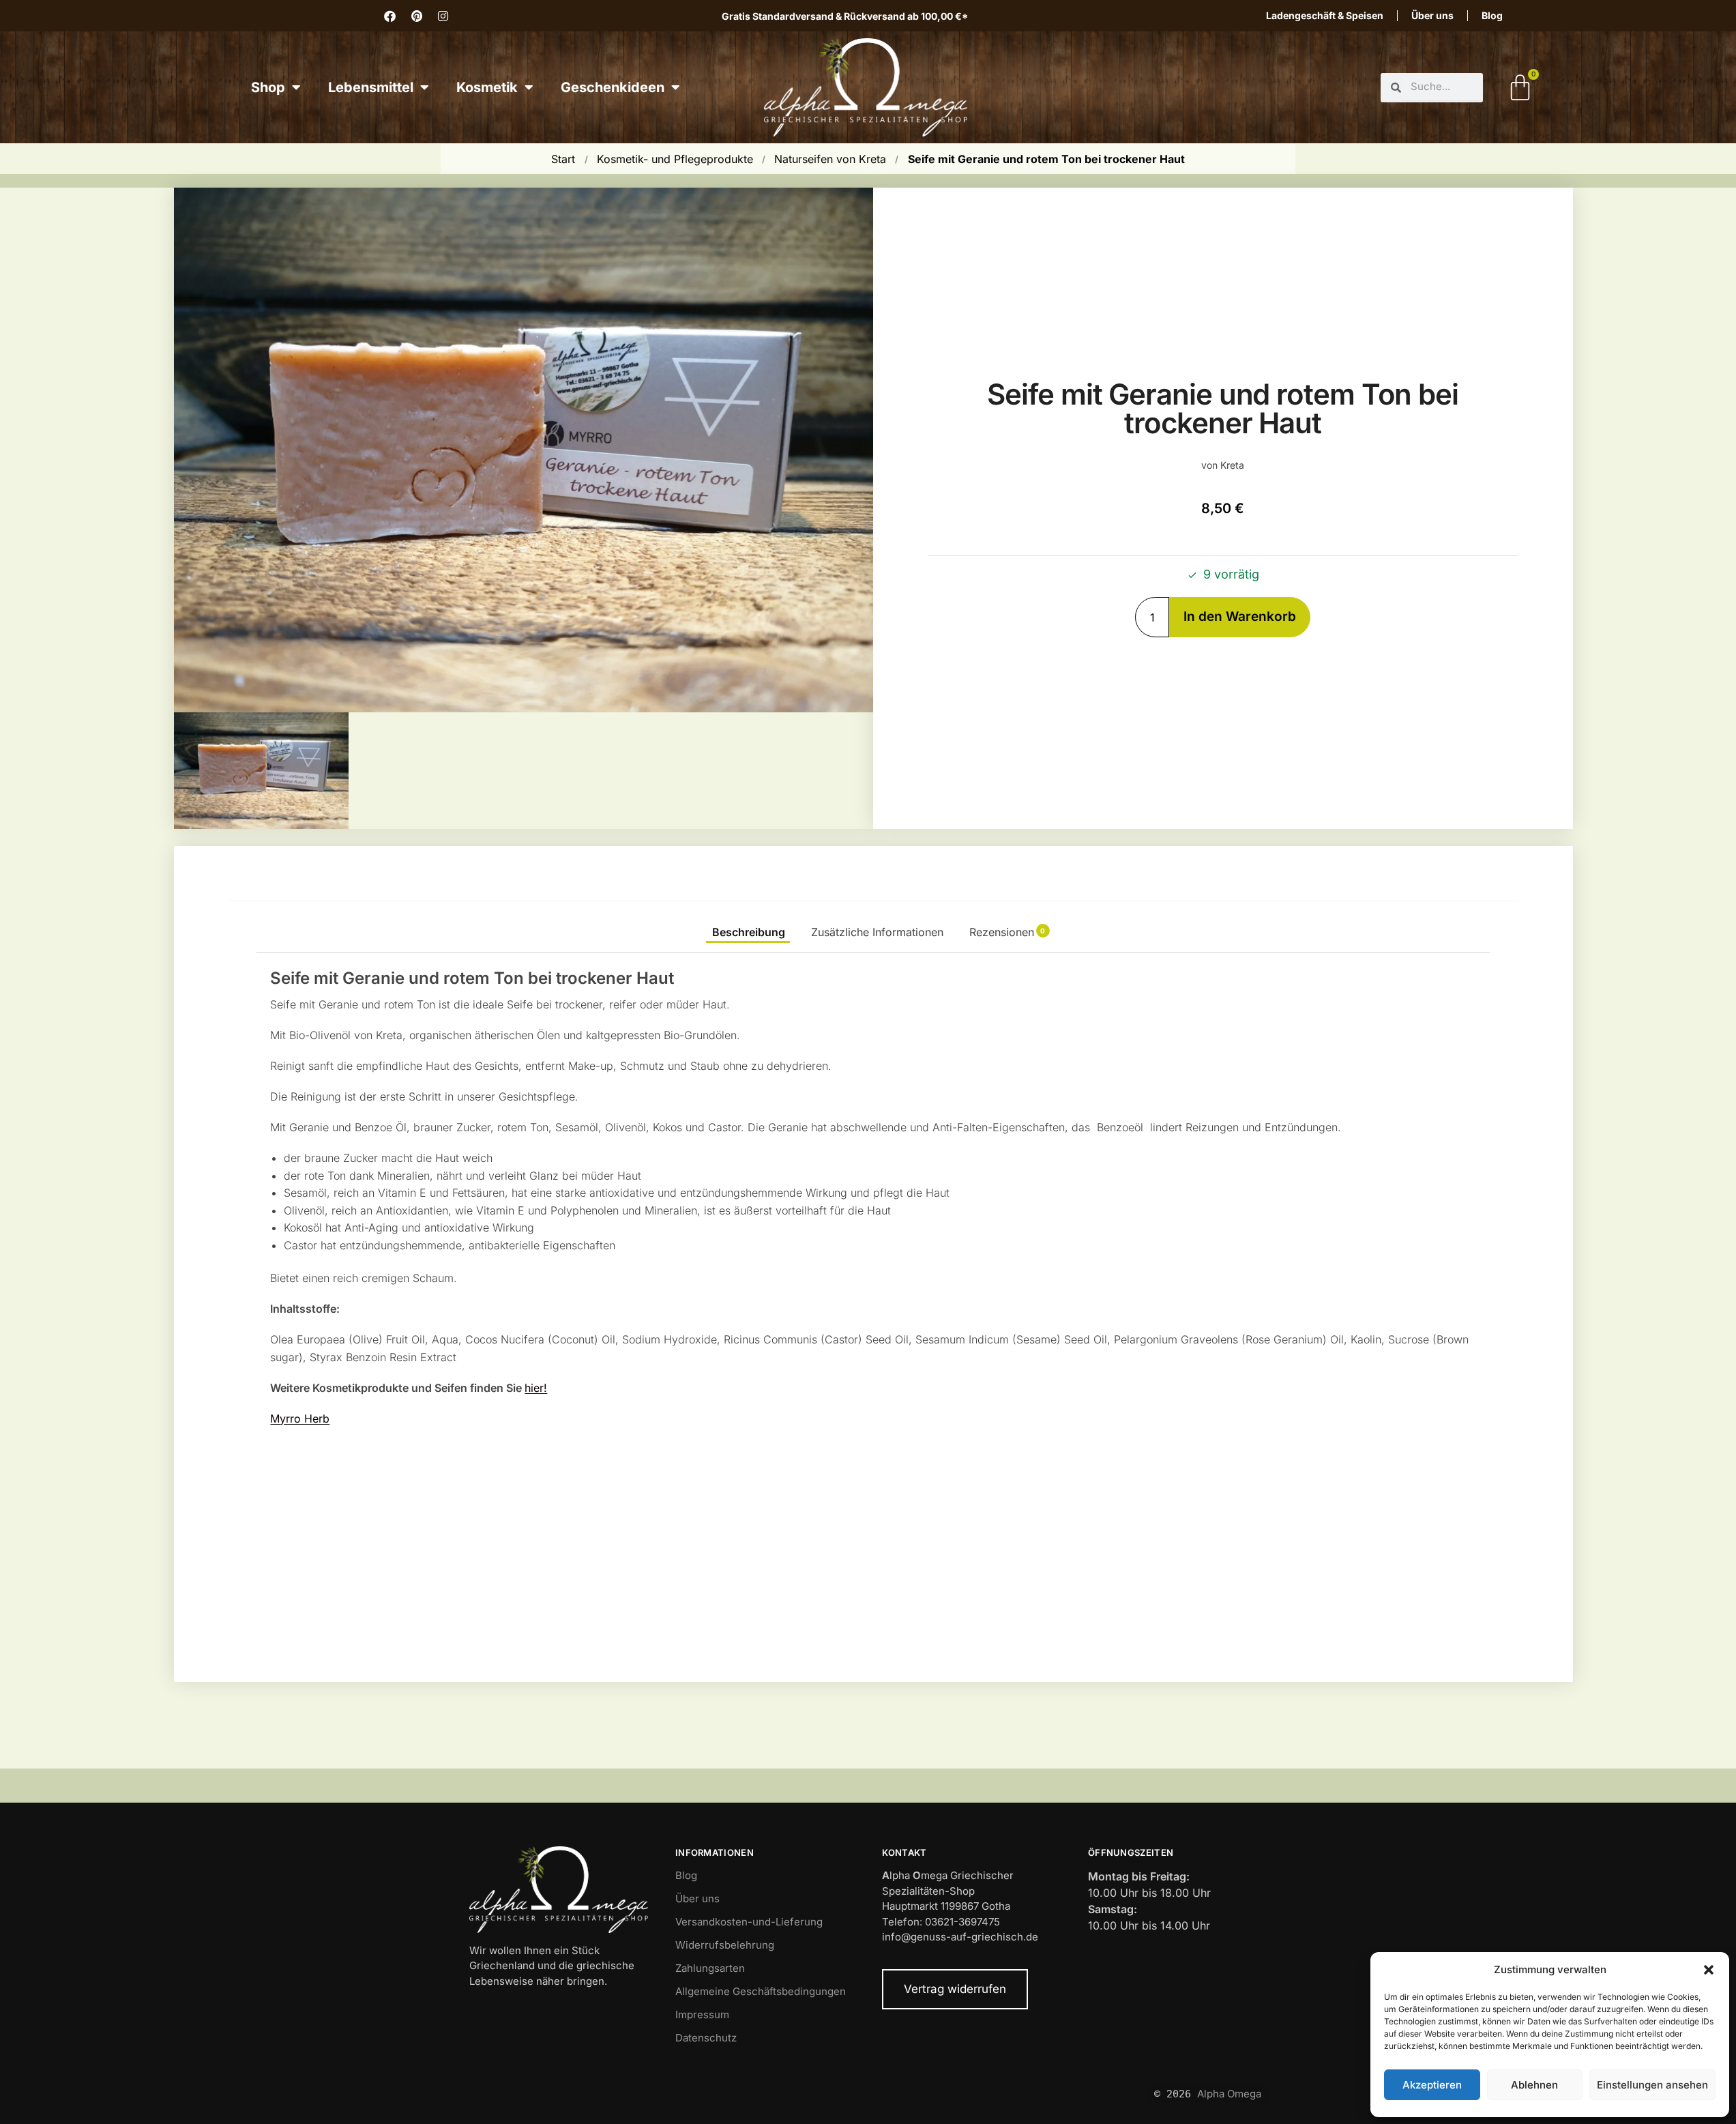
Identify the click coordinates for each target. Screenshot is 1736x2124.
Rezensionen (1007, 932)
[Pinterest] (417, 16)
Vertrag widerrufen (955, 1989)
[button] (1709, 1970)
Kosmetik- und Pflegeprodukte (675, 159)
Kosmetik (487, 87)
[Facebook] (390, 16)
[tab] (748, 932)
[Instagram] (443, 16)
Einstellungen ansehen (1652, 2085)
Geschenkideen (613, 87)
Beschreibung (749, 932)
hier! (536, 1388)
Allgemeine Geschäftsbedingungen (761, 1991)
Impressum (702, 2014)
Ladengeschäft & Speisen (1325, 15)
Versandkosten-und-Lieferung (749, 1922)
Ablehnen (1534, 2085)
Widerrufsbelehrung (725, 1945)
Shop (268, 87)
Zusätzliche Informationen (877, 932)
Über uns (1432, 15)
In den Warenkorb (1240, 616)
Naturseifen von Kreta (830, 159)
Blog (1492, 15)
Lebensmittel (371, 87)
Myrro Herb (300, 1419)
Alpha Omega (1229, 2094)
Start (563, 159)
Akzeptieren (1432, 2085)
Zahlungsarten (710, 1968)
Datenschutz (706, 2038)
